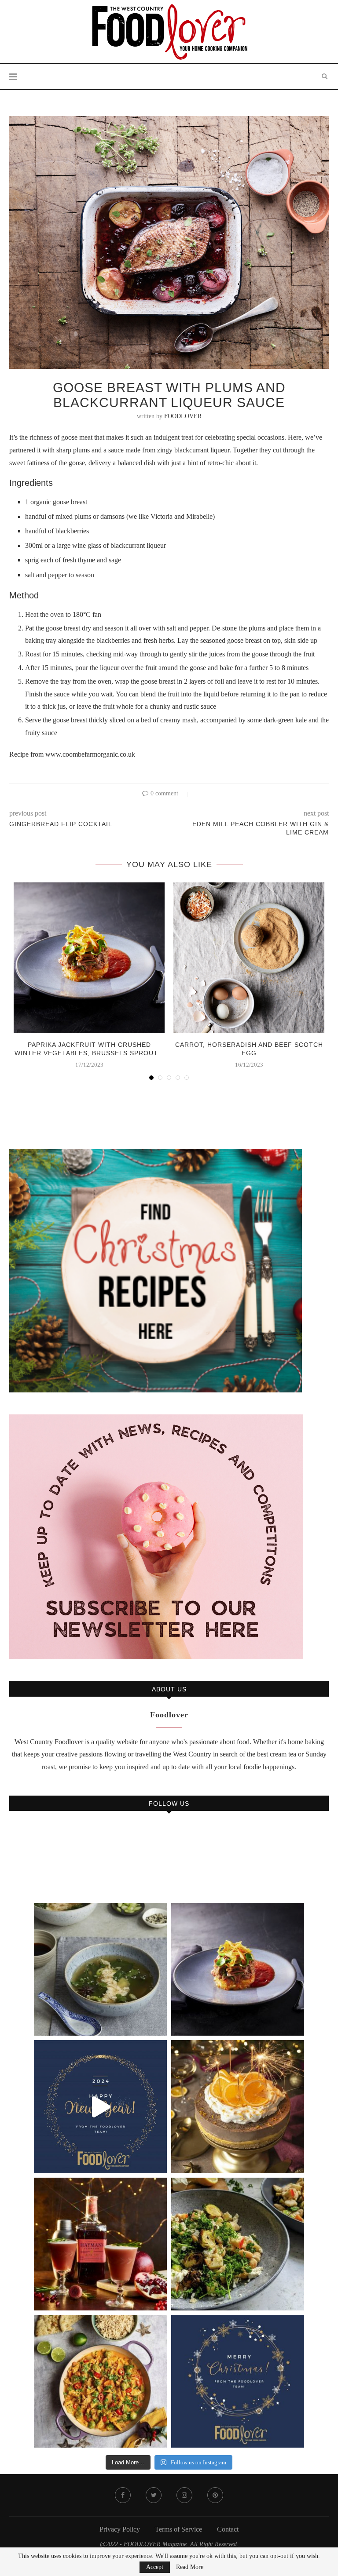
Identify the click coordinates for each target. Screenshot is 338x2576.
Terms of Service (178, 2529)
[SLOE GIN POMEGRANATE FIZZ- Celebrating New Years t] (100, 2244)
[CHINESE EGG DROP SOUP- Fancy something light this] (100, 1969)
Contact (228, 2529)
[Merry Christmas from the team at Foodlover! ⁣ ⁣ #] (238, 2381)
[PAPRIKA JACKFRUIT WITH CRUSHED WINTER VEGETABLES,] (238, 1969)
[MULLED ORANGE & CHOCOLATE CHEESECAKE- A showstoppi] (238, 2106)
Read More (190, 2567)
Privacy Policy (120, 2529)
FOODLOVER (183, 416)
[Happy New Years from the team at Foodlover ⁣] (100, 2106)
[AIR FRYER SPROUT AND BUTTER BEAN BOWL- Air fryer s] (238, 2244)
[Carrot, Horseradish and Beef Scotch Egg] (249, 958)
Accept (155, 2567)
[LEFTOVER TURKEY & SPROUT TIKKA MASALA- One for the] (100, 2381)
